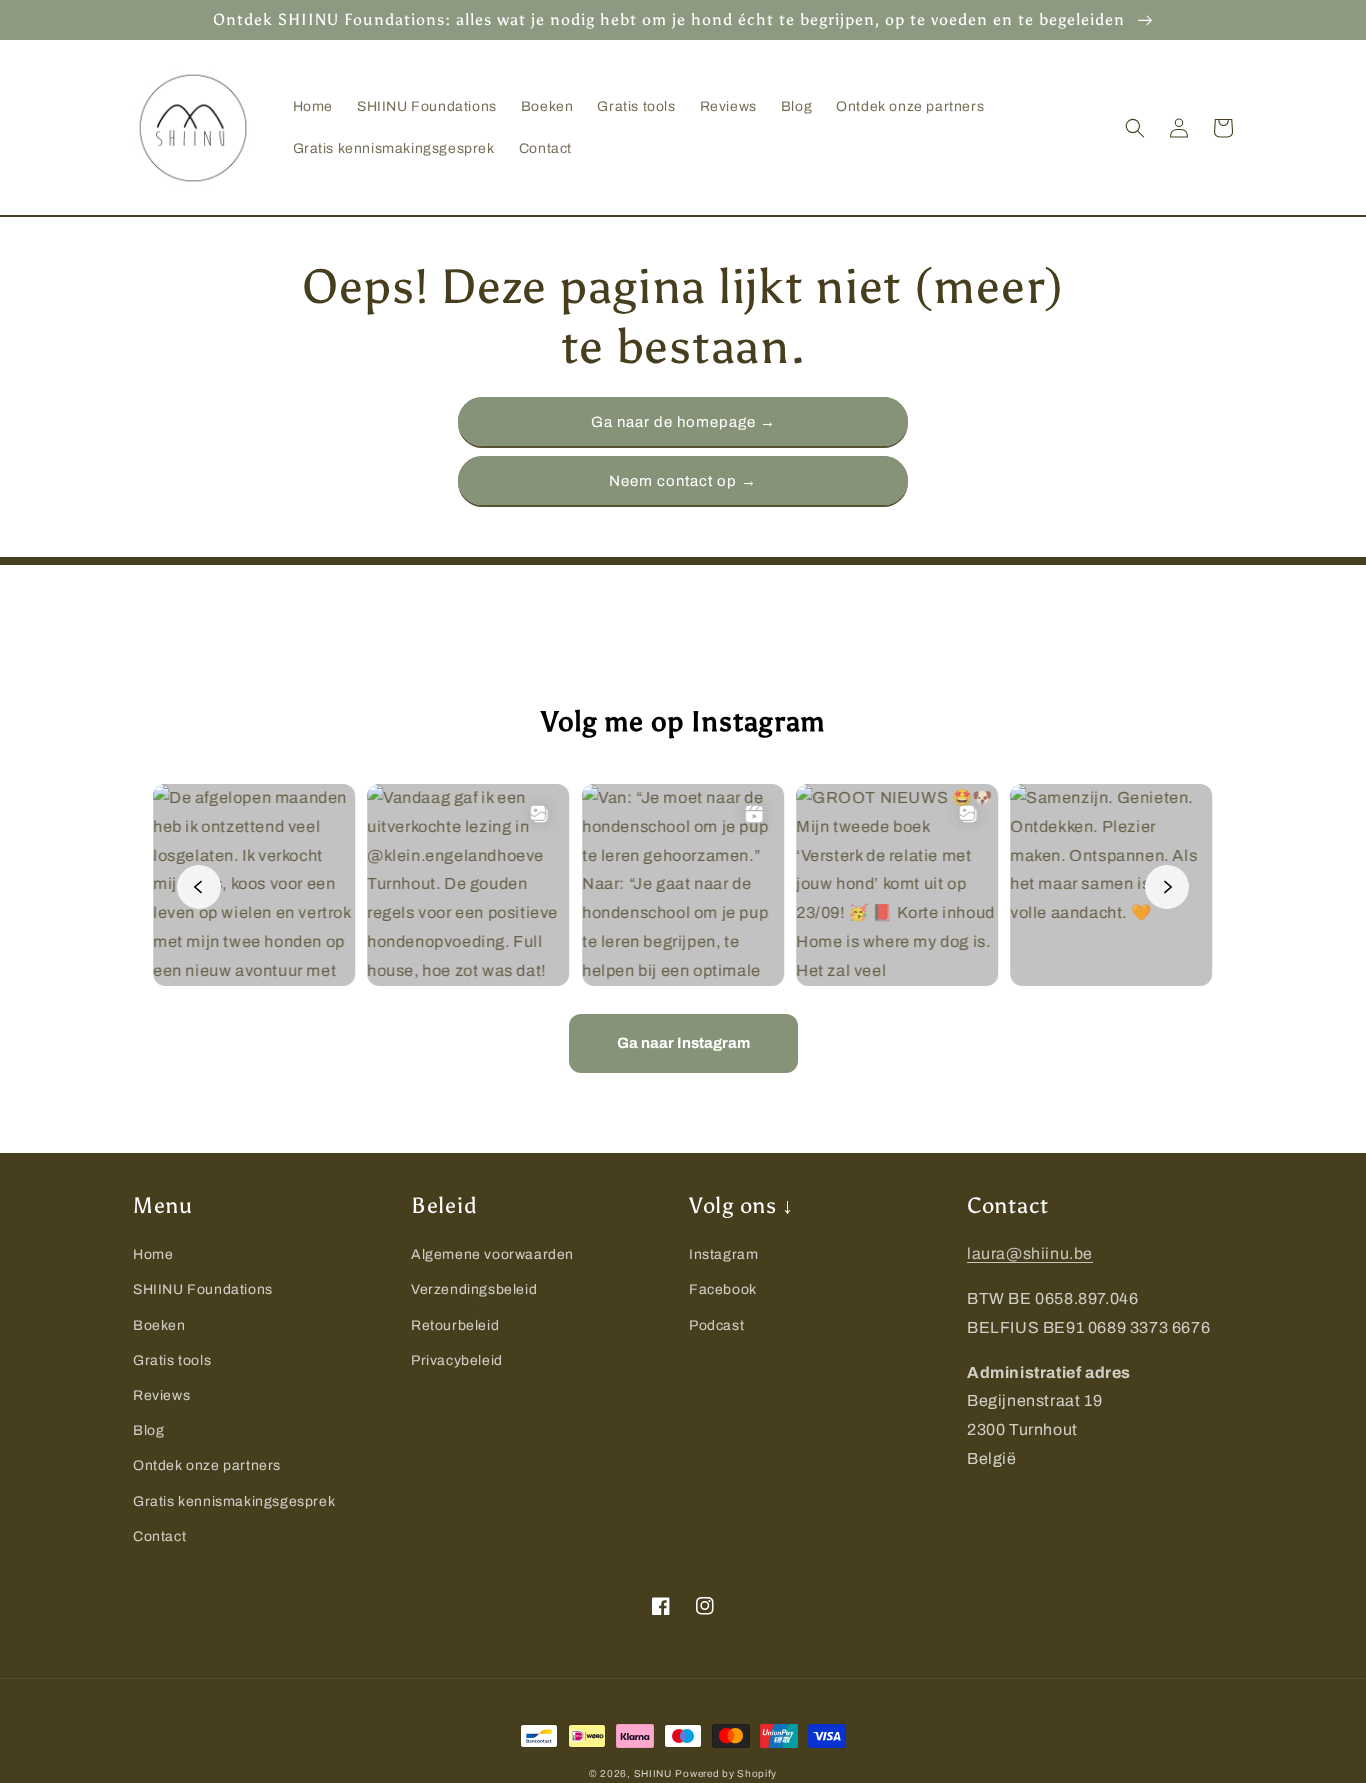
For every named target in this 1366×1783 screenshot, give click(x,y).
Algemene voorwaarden (492, 1254)
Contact (159, 1536)
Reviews (161, 1395)
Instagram (723, 1254)
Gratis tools (172, 1360)
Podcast (716, 1325)
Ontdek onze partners (207, 1465)
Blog (148, 1430)
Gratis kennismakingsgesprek (234, 1501)
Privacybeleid (457, 1360)
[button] (1135, 128)
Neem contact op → (683, 481)
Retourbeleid (455, 1325)
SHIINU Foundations (203, 1289)
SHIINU (653, 1773)
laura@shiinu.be (1030, 1253)
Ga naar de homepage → (683, 422)
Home (153, 1254)
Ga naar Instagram (683, 1043)
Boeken (159, 1325)
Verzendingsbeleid (474, 1289)
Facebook (723, 1289)
